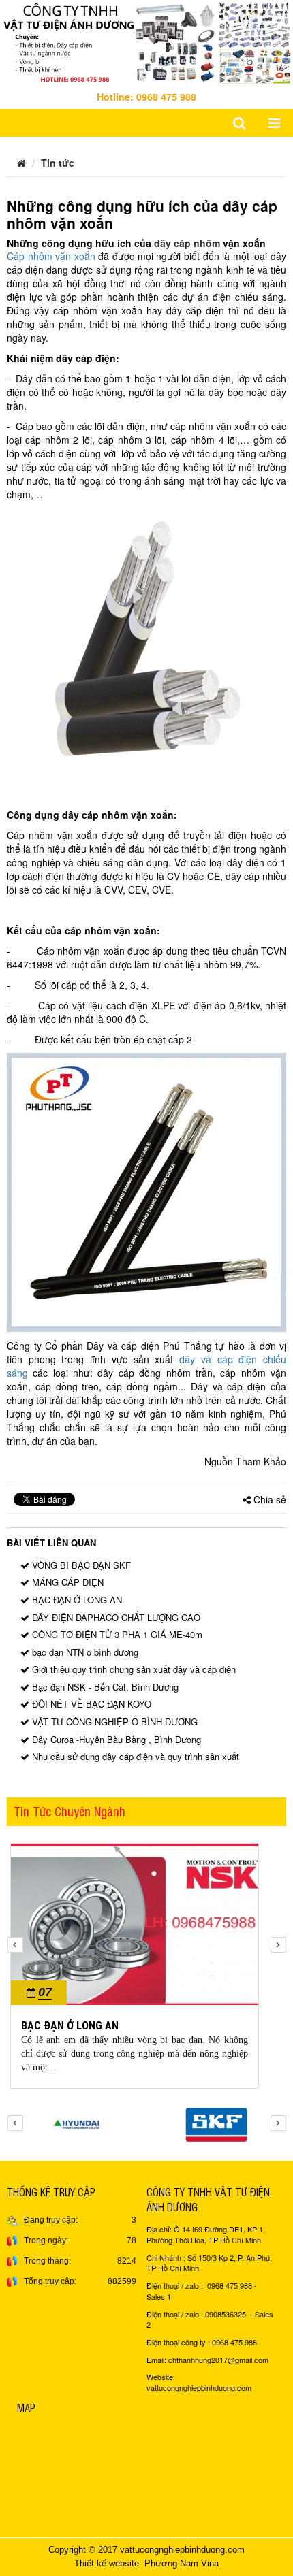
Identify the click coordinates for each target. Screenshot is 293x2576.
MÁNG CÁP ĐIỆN (66, 1582)
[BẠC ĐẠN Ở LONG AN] (135, 1923)
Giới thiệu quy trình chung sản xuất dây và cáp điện (133, 1669)
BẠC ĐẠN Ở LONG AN (76, 1600)
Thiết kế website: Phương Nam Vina (146, 2563)
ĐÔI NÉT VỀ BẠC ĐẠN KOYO (90, 1704)
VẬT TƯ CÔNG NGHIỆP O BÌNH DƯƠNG (113, 1722)
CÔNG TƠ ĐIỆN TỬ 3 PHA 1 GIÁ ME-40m (116, 1634)
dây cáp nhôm (187, 243)
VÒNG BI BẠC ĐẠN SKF (80, 1565)
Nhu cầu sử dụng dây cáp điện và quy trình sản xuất (134, 1756)
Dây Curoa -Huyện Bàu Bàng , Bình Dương (115, 1739)
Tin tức (58, 163)
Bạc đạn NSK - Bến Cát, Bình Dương (104, 1687)
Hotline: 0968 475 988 (146, 97)
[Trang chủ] (21, 163)
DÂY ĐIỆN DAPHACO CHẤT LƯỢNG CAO (115, 1617)
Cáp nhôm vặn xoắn (51, 256)
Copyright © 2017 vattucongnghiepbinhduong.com (146, 2550)
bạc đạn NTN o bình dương (84, 1652)
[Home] (146, 41)
